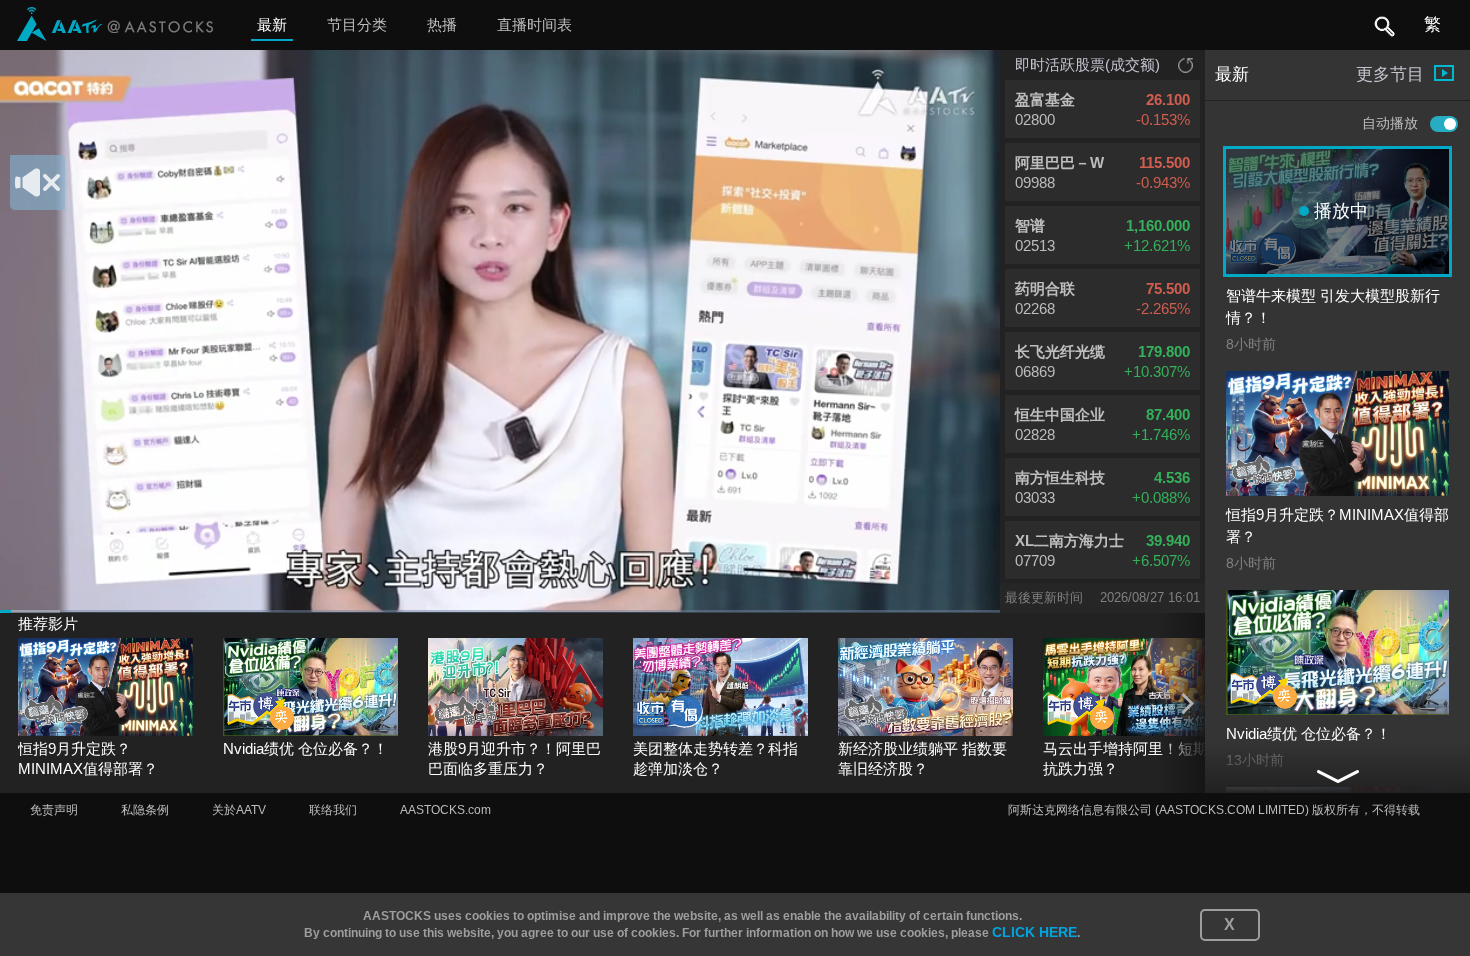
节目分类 (357, 24)
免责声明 (54, 810)
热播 (442, 24)
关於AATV (239, 810)
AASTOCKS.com (445, 810)
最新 (272, 24)
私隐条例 (145, 810)
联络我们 (333, 810)
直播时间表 (534, 24)
